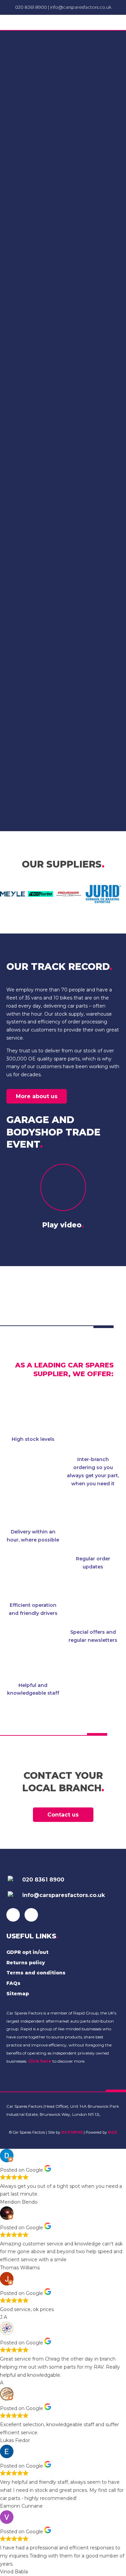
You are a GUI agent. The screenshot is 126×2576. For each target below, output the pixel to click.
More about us (37, 1096)
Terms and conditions (36, 1973)
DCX (112, 2132)
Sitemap (18, 1994)
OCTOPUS (72, 2132)
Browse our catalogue (63, 786)
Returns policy (26, 1963)
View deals (63, 574)
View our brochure (63, 358)
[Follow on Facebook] (13, 1915)
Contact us (63, 1815)
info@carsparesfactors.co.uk (81, 7)
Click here (40, 2061)
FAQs (13, 1983)
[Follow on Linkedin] (31, 1915)
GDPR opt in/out (27, 1952)
